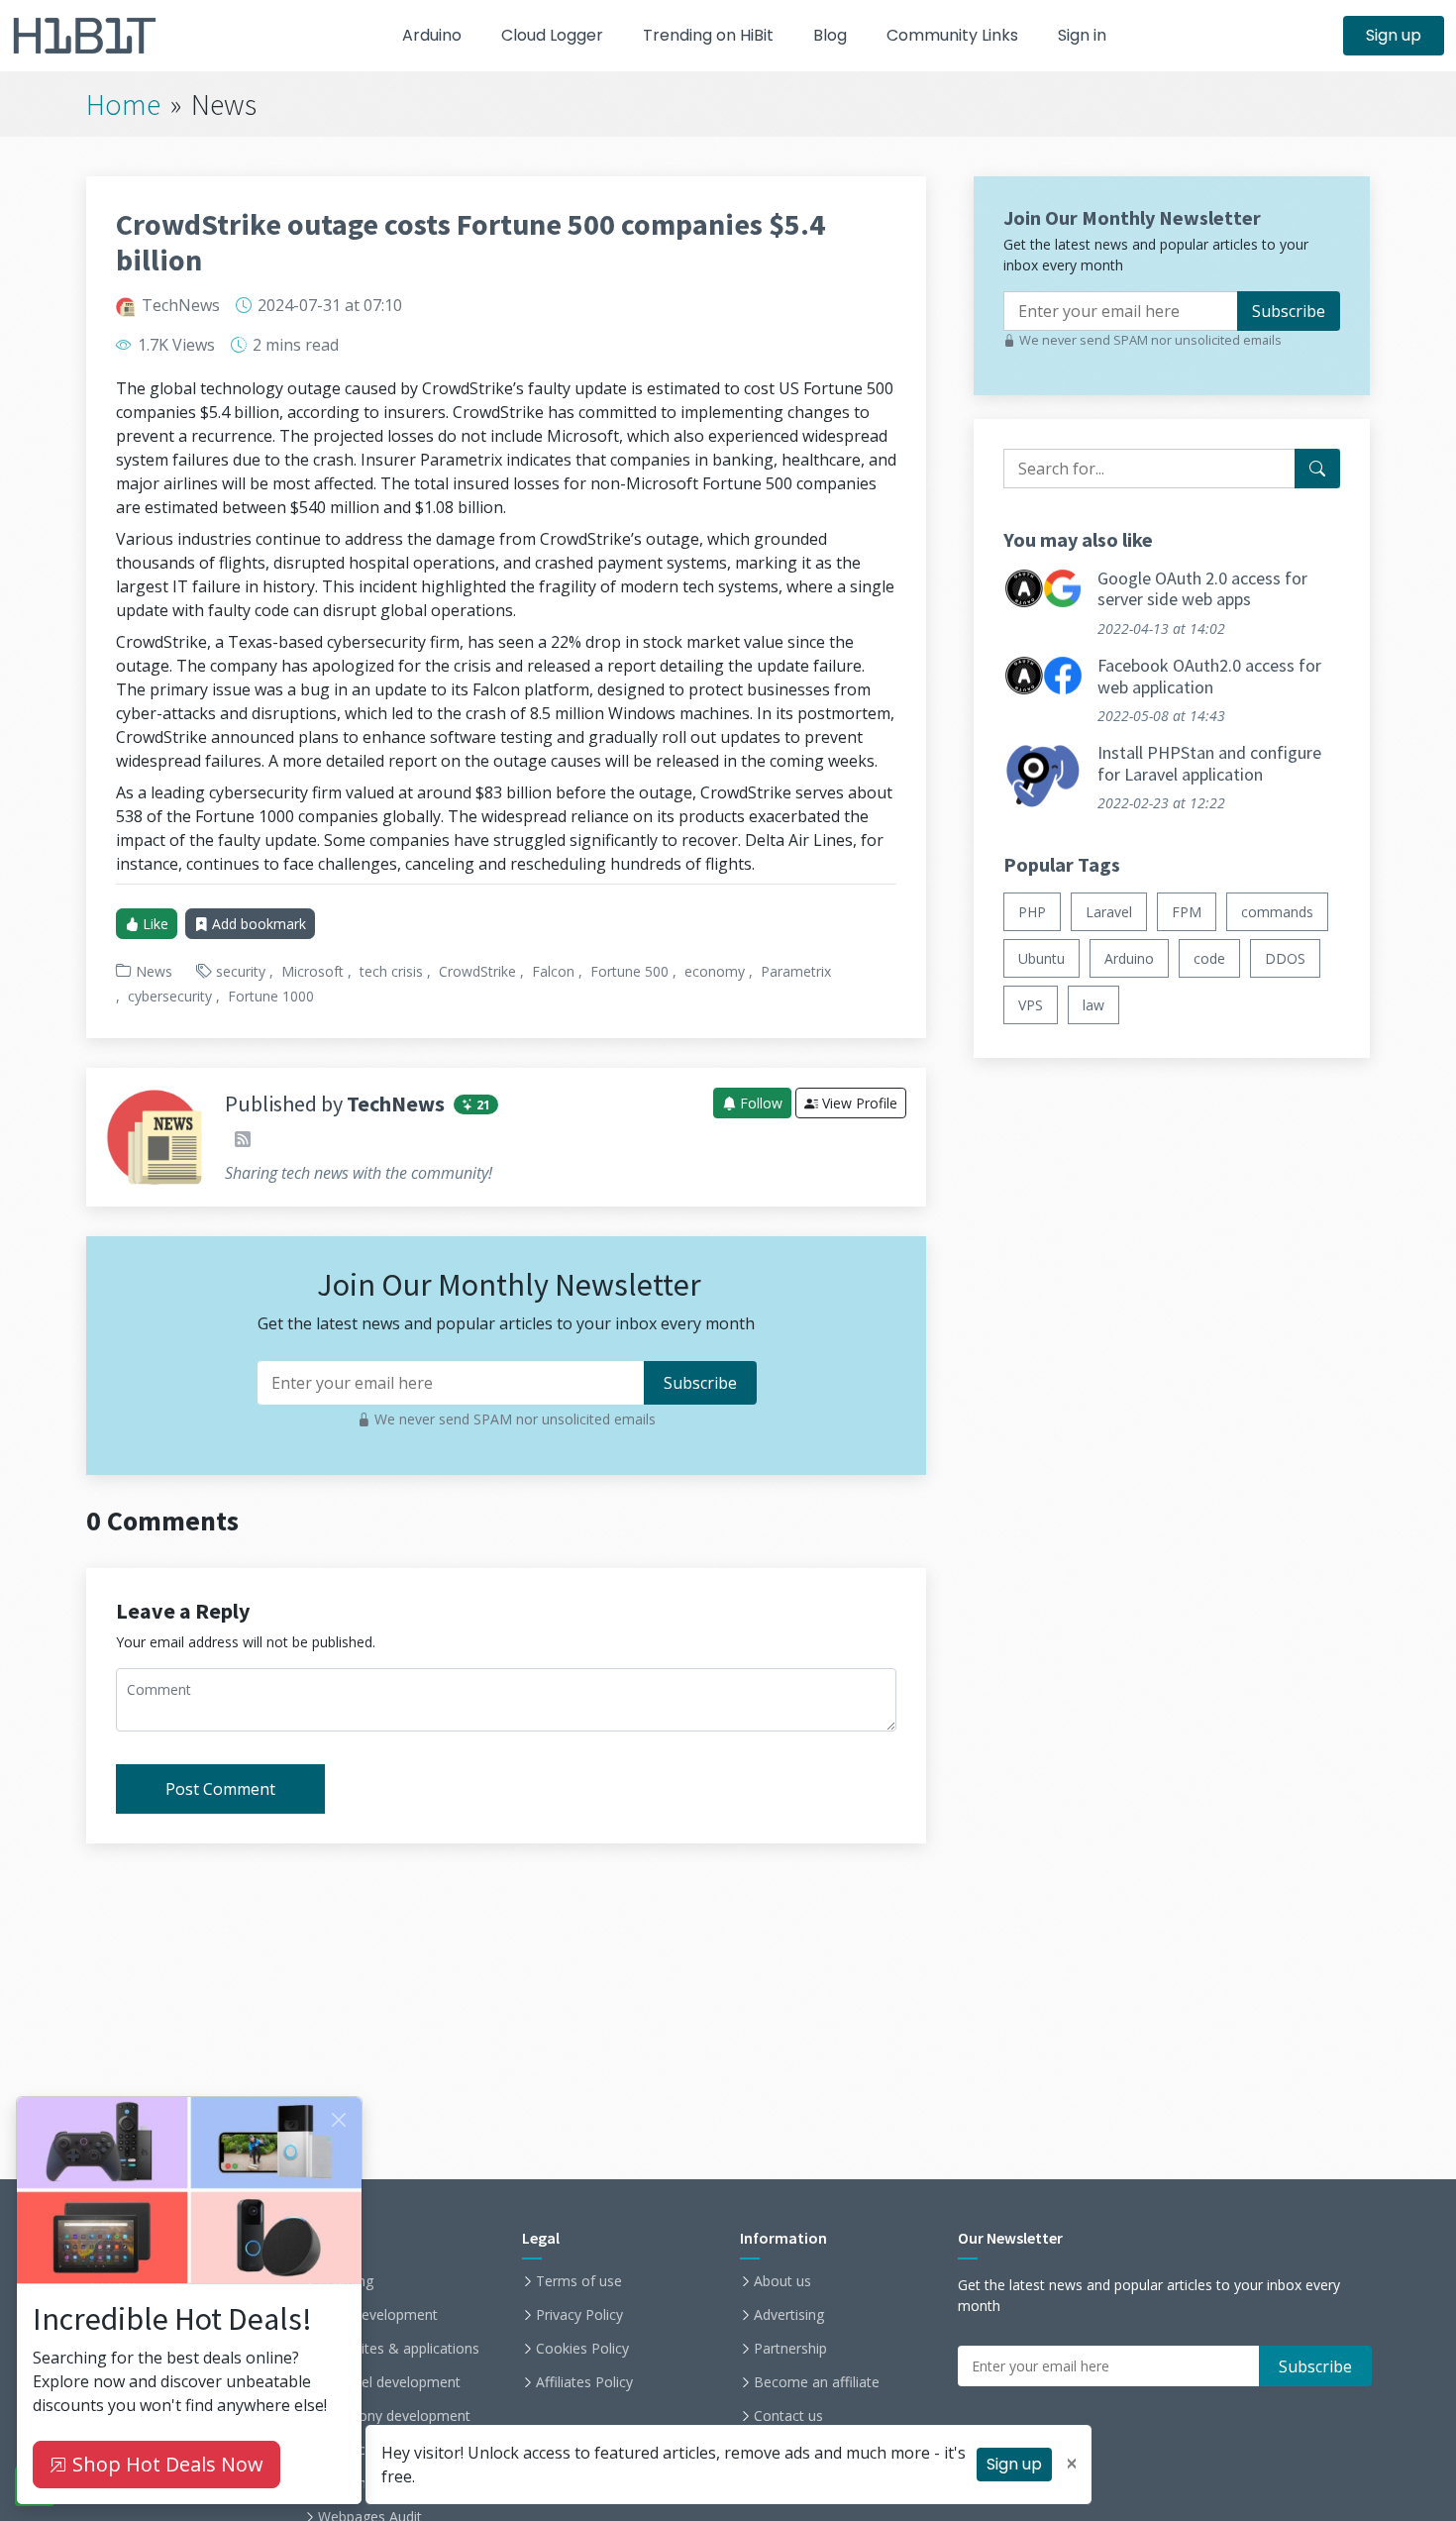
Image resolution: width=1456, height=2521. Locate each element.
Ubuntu (1041, 959)
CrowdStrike (477, 971)
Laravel (1109, 913)
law (1093, 1006)
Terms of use (579, 2281)
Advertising (789, 2315)
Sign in (1082, 35)
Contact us (788, 2416)
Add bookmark (257, 924)
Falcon (553, 971)
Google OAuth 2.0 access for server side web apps (1202, 589)
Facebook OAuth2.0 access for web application (1209, 676)
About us (782, 2281)
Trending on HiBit (708, 35)
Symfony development (398, 2416)
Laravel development (393, 2382)
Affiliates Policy (584, 2382)
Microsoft (312, 971)
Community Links (952, 35)
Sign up (1394, 35)
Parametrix (796, 971)
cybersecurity (170, 996)
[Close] (339, 2120)
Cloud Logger (552, 35)
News (154, 971)
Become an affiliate (817, 2382)
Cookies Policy (582, 2349)
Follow (759, 1103)
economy (715, 971)
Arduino (432, 35)
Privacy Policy (579, 2315)
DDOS (1285, 959)
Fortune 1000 (271, 996)
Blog (830, 35)
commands (1277, 913)
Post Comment (220, 1789)
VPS (1031, 1006)
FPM (1187, 913)
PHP (1032, 913)
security (241, 971)
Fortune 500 (629, 971)
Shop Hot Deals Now (165, 2464)
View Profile (858, 1103)
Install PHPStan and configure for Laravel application (1209, 764)
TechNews (181, 305)
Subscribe (1289, 311)
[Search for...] (1317, 469)
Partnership (790, 2349)
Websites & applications (403, 2349)
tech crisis (391, 971)
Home (123, 104)
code (1209, 959)
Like (154, 924)
